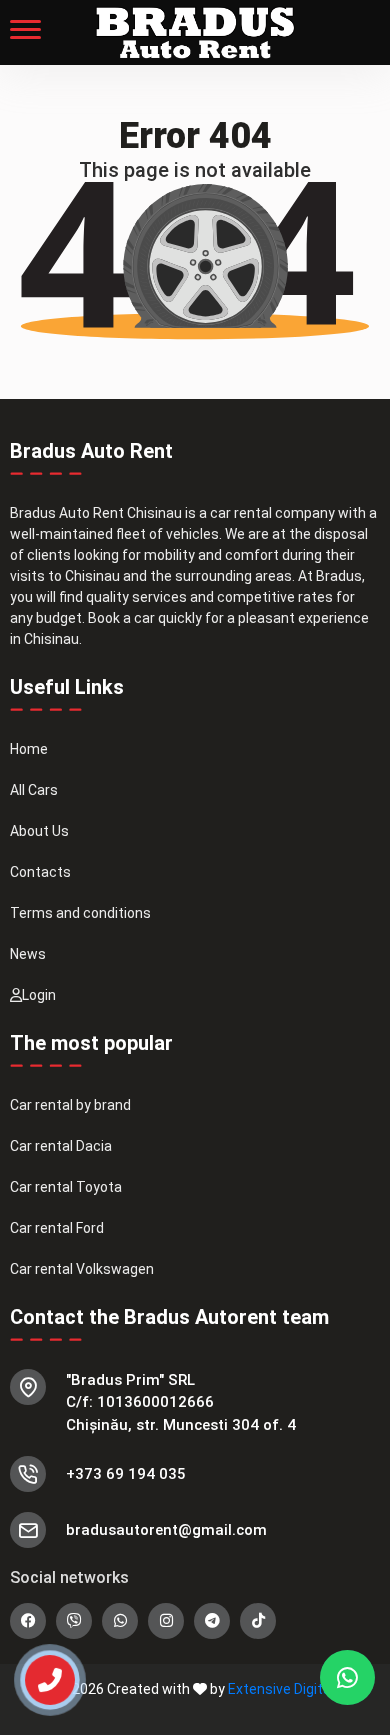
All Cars (34, 790)
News (28, 954)
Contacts (40, 872)
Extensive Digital (281, 1689)
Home (29, 749)
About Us (39, 831)
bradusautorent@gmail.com (166, 1530)
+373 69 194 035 (126, 1474)
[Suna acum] (37, 1671)
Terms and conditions (80, 913)
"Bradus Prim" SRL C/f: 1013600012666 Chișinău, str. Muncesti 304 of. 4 (181, 1402)
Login (39, 995)
